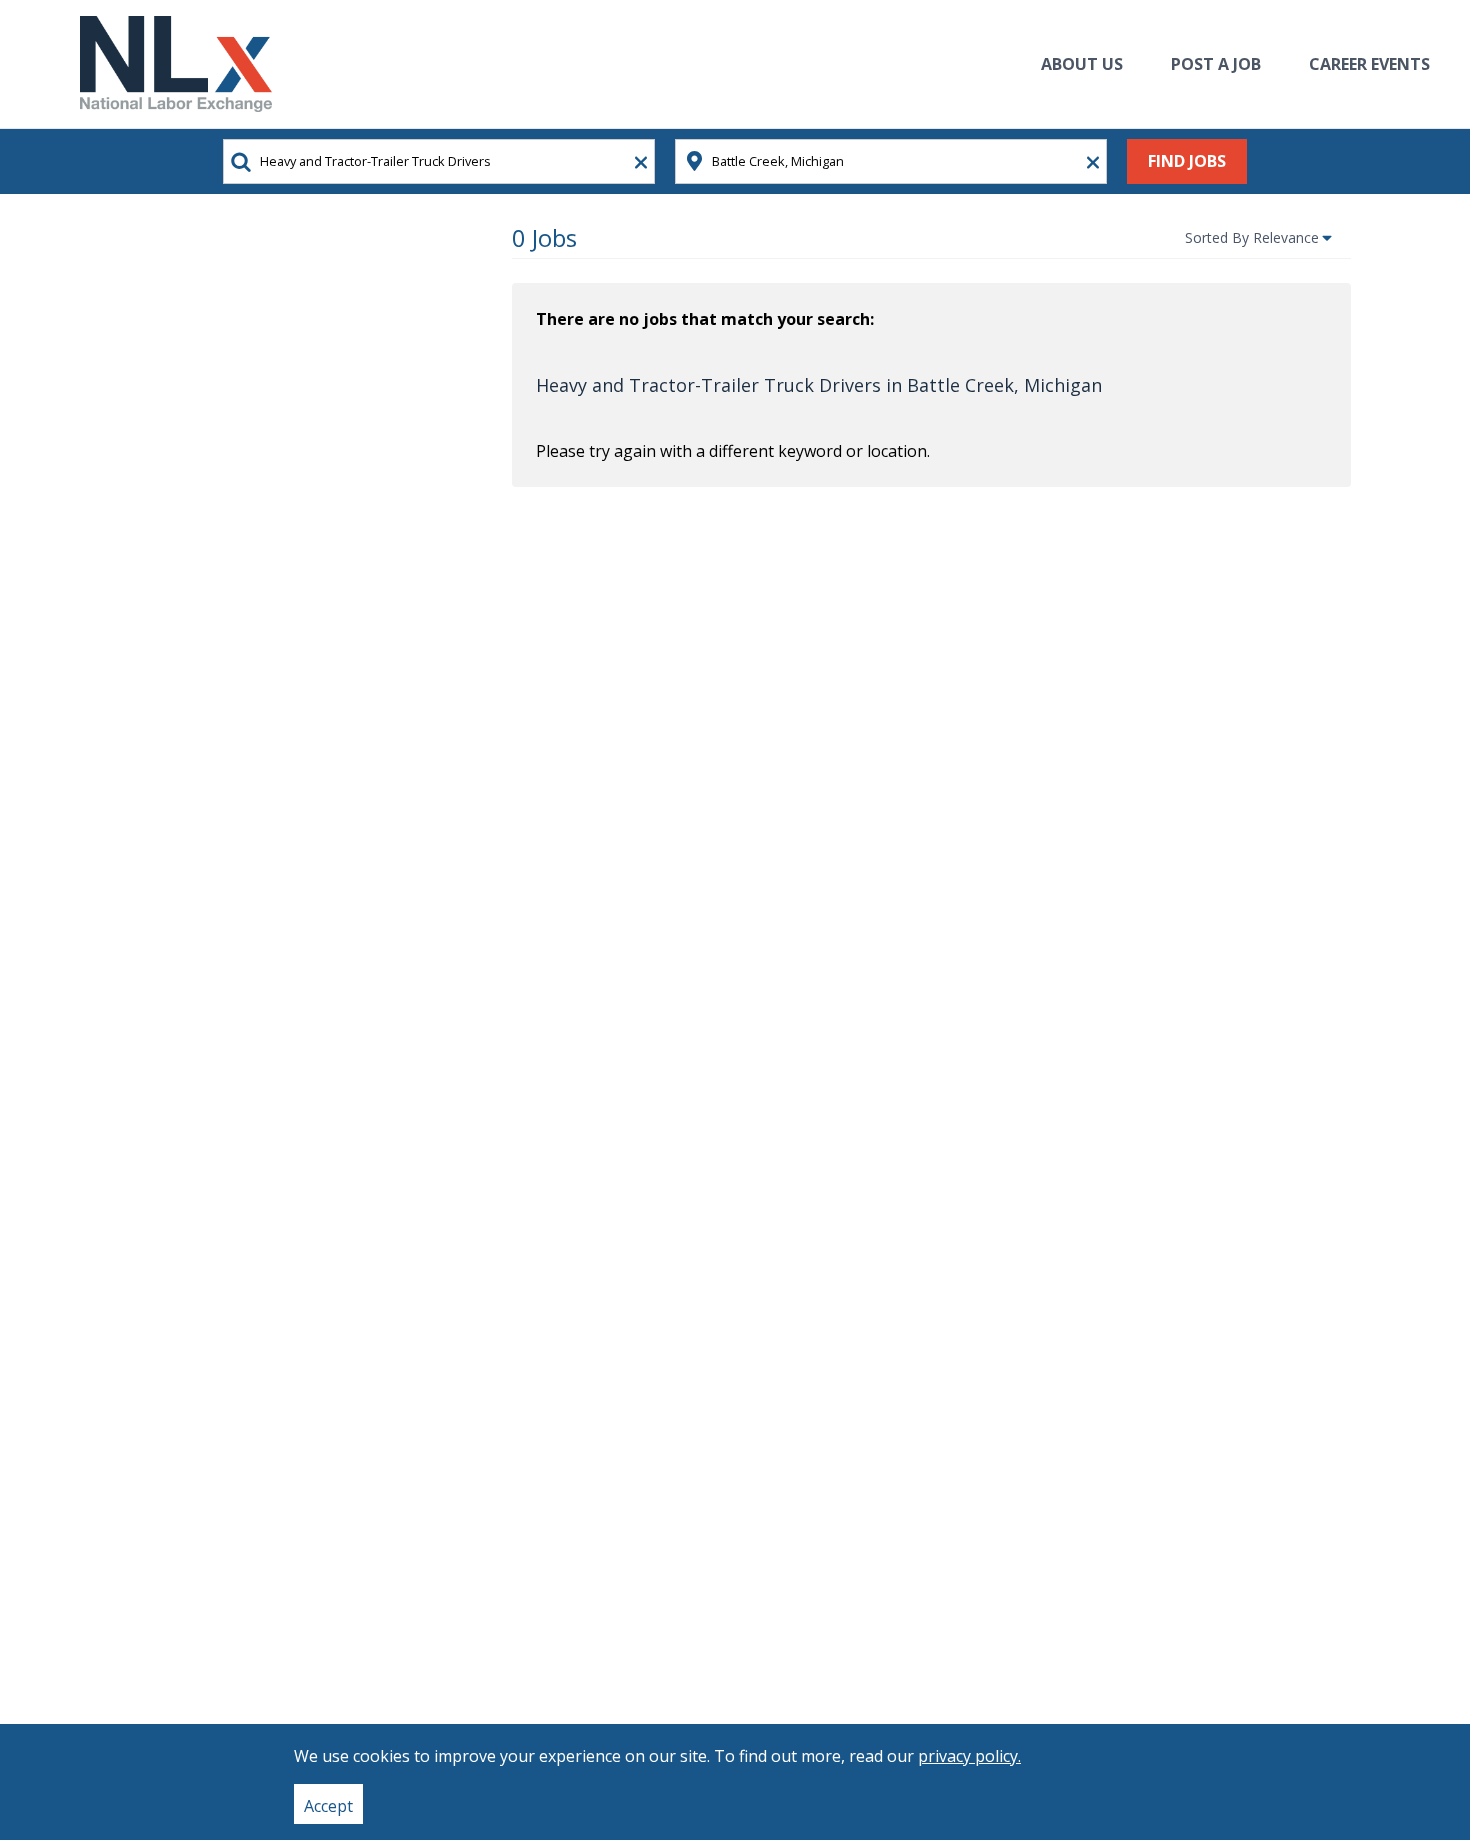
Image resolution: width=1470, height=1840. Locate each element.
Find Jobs (1187, 161)
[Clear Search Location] (1087, 163)
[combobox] (439, 161)
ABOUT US (1082, 64)
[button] (1260, 238)
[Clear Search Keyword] (635, 163)
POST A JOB (1216, 64)
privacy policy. (969, 1756)
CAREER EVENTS (1369, 64)
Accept (328, 1806)
